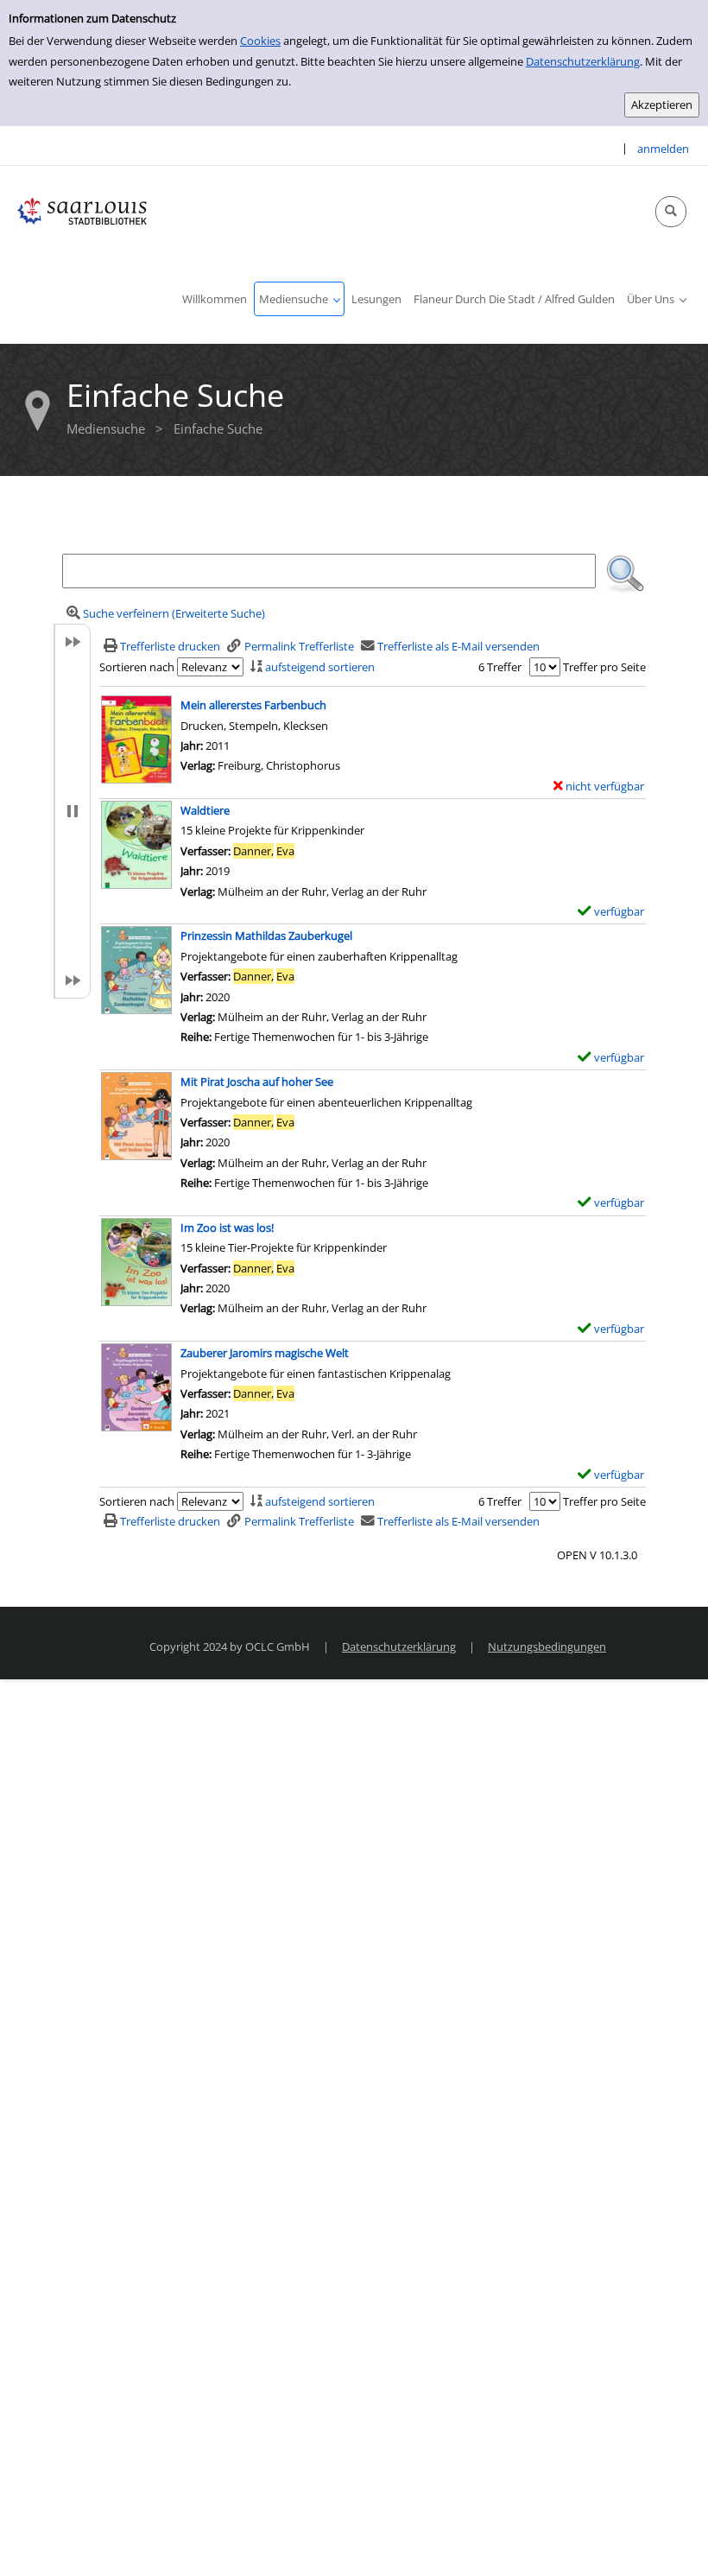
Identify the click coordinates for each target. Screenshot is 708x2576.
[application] (299, 299)
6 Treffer (500, 667)
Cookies (260, 41)
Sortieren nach (137, 667)
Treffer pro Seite (604, 667)
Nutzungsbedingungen (547, 1646)
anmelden (663, 149)
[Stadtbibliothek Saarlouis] (82, 210)
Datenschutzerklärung (583, 61)
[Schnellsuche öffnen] (671, 212)
